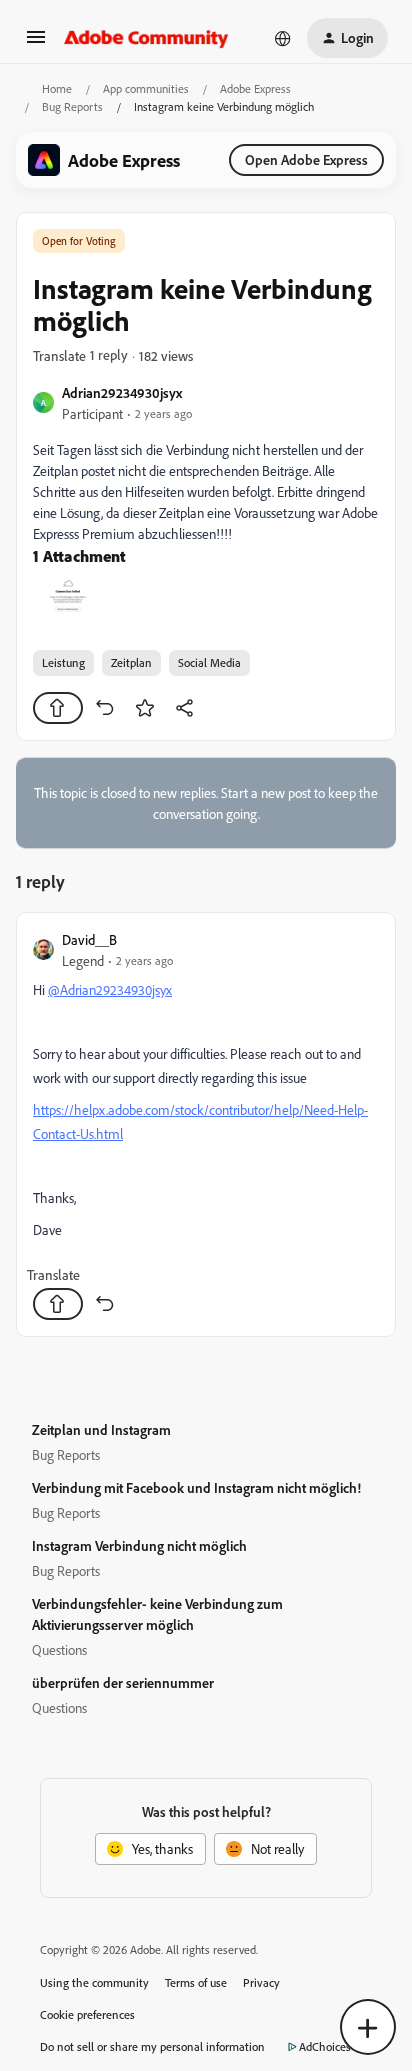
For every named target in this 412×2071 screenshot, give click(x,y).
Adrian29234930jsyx (122, 392)
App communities (146, 88)
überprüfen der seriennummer (123, 1682)
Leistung (63, 662)
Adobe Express (255, 88)
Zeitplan (131, 662)
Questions (59, 1649)
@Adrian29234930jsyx (110, 989)
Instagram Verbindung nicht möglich (139, 1545)
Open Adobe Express (306, 159)
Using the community (94, 1982)
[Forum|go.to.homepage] (146, 38)
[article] (206, 1124)
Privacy (261, 1982)
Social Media (209, 662)
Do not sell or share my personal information (152, 2046)
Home (57, 88)
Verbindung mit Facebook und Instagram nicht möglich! (196, 1487)
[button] (36, 43)
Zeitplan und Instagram (101, 1429)
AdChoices (325, 2046)
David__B (89, 939)
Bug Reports (72, 106)
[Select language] (283, 38)
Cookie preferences (87, 2014)
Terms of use (196, 1982)
